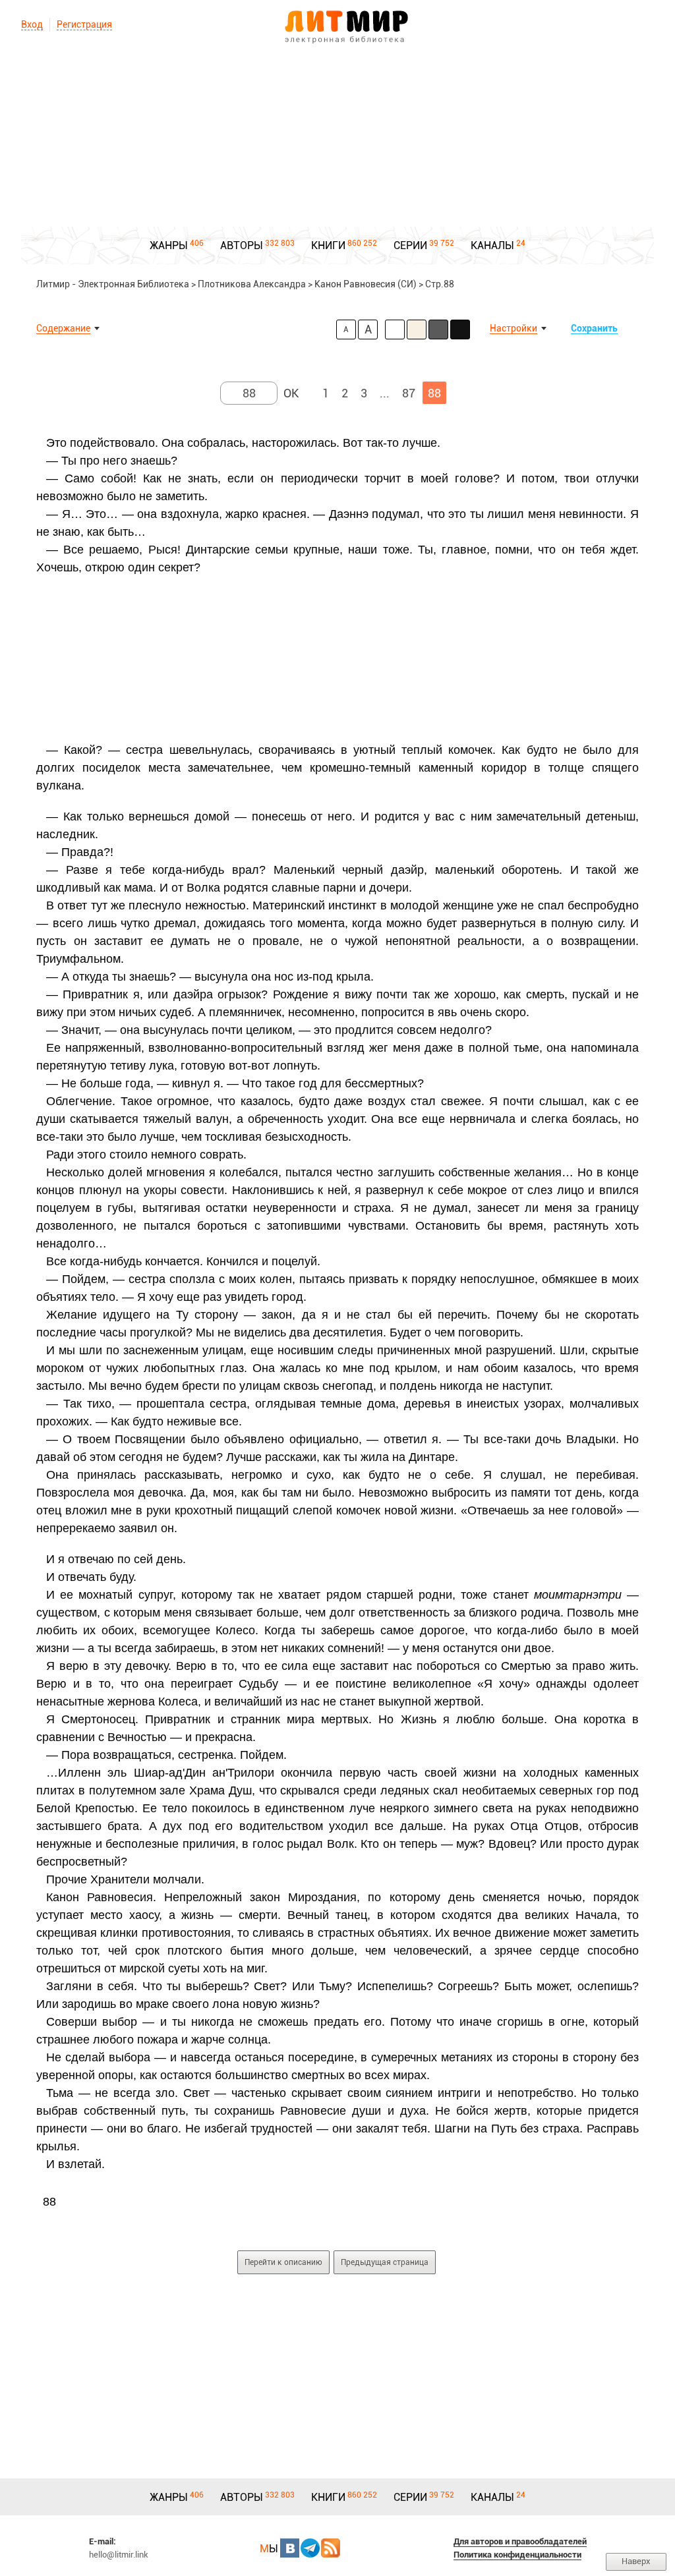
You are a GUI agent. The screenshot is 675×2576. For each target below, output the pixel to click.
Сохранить (594, 328)
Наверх (636, 2561)
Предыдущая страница (385, 2262)
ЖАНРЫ (169, 245)
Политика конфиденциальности (517, 2555)
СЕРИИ (410, 245)
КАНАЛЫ (492, 245)
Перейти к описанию (283, 2262)
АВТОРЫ (242, 245)
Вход (32, 24)
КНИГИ (328, 245)
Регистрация (84, 24)
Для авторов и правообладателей (520, 2541)
